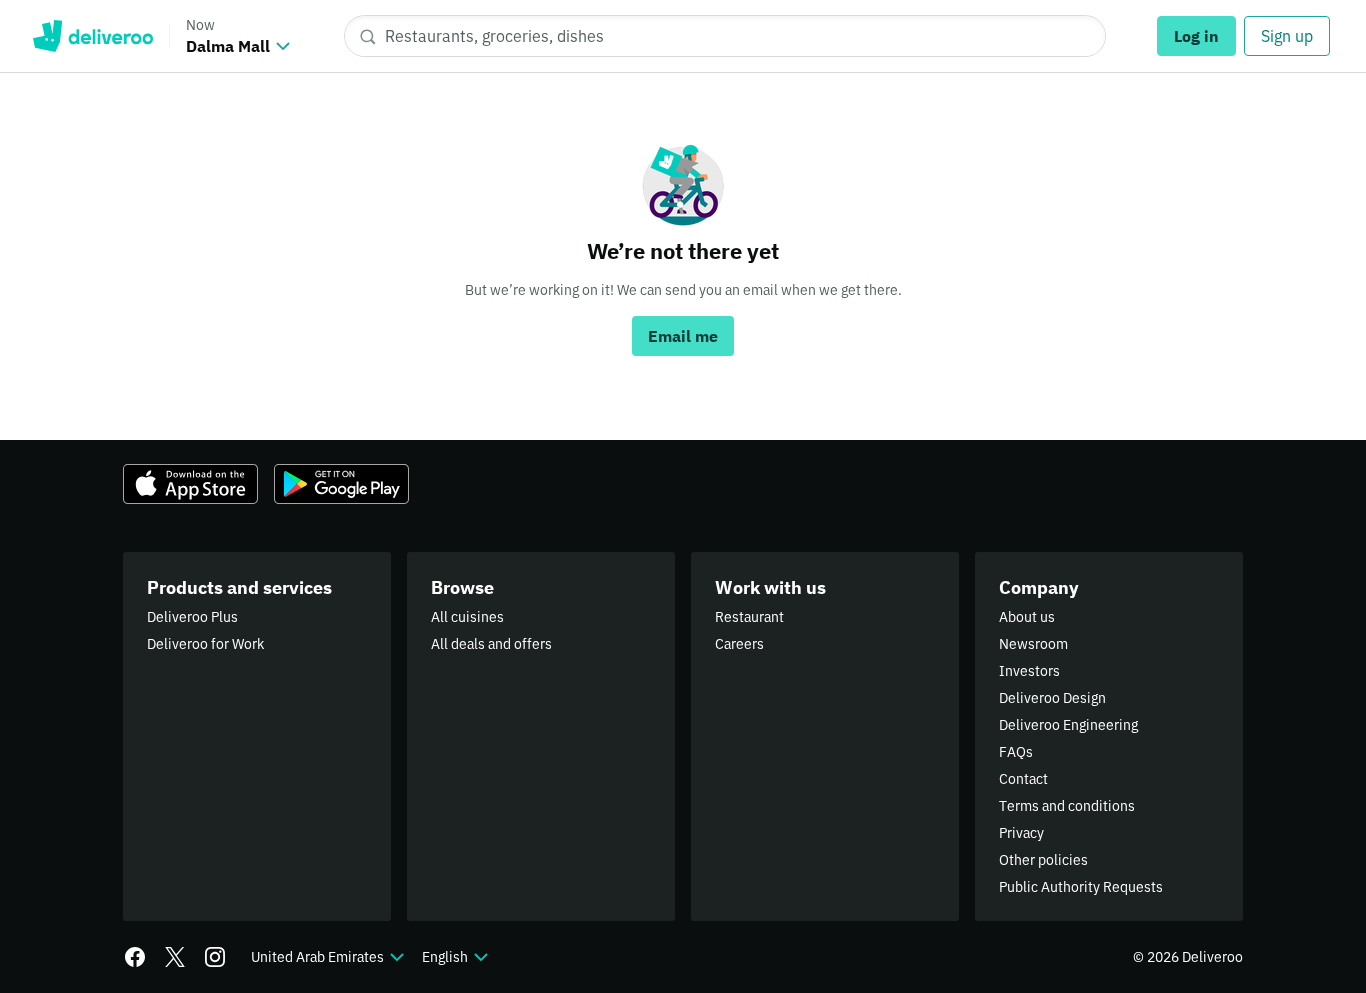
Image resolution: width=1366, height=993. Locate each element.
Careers (739, 644)
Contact (1023, 779)
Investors (1029, 671)
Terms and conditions (1067, 806)
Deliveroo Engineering (1068, 725)
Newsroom (1033, 644)
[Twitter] (175, 957)
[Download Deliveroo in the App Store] (190, 484)
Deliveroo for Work (205, 644)
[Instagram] (215, 957)
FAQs (1016, 752)
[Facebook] (135, 957)
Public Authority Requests (1081, 887)
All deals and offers (491, 644)
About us (1027, 617)
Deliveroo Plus (192, 617)
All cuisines (467, 617)
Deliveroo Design (1052, 698)
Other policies (1043, 860)
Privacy (1021, 833)
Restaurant (749, 617)
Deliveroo (92, 36)
